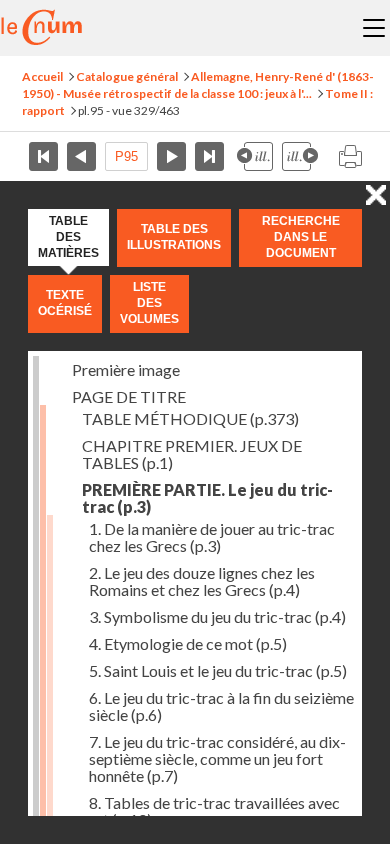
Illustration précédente (255, 156)
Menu (374, 28)
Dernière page (209, 156)
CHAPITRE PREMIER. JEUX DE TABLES (192, 454)
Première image (126, 369)
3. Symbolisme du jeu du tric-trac (217, 616)
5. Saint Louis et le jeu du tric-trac (218, 670)
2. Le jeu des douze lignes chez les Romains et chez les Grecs (202, 581)
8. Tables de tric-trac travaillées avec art (214, 811)
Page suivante (171, 156)
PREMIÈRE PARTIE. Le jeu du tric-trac (207, 498)
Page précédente (81, 156)
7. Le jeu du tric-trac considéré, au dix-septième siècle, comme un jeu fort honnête (217, 758)
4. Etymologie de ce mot (188, 643)
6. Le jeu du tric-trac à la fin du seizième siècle (221, 706)
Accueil (42, 76)
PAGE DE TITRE (129, 396)
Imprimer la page (350, 156)
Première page (43, 156)
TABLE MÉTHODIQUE (190, 418)
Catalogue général (127, 76)
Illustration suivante (300, 156)
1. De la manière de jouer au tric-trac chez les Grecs (212, 537)
